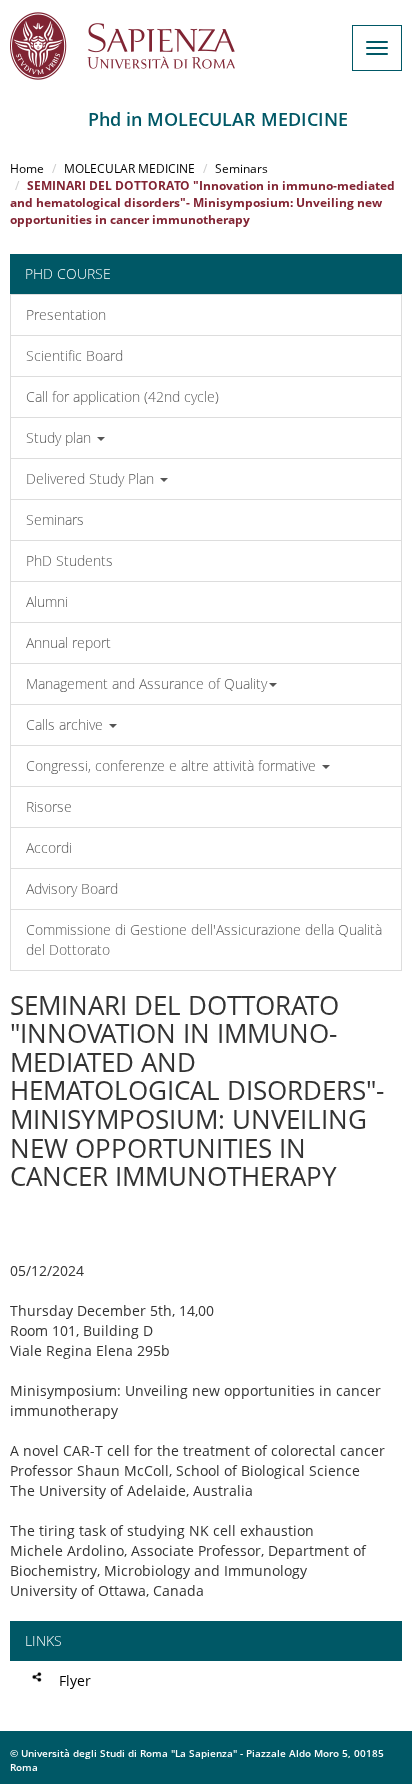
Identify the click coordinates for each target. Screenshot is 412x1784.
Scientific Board (74, 355)
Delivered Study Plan (92, 478)
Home (27, 168)
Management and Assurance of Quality (146, 683)
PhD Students (69, 560)
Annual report (68, 642)
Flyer (75, 1680)
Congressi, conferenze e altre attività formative (173, 765)
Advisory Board (72, 888)
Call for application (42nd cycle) (122, 396)
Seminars (241, 168)
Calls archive (66, 724)
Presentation (66, 314)
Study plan (60, 437)
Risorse (49, 806)
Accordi (49, 847)
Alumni (47, 601)
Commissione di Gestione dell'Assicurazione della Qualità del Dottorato (204, 939)
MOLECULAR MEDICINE (129, 168)
